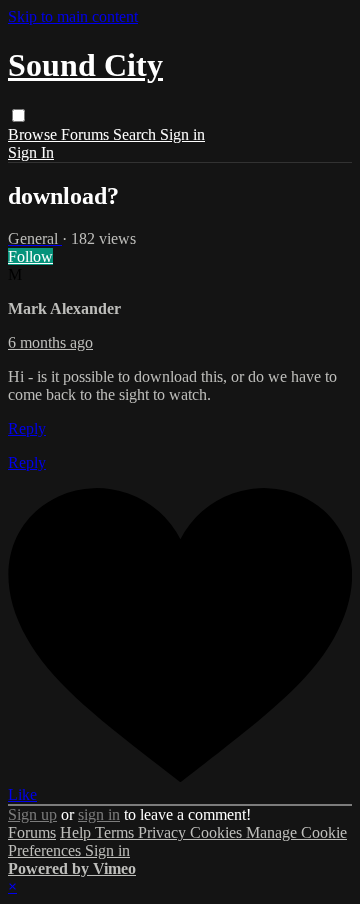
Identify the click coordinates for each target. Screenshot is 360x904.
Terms (116, 832)
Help (77, 832)
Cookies (218, 832)
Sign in (182, 134)
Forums (87, 134)
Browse (34, 134)
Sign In (31, 152)
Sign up (32, 814)
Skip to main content (73, 16)
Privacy (164, 832)
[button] (18, 115)
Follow (30, 256)
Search (136, 134)
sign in (99, 814)
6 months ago (50, 342)
